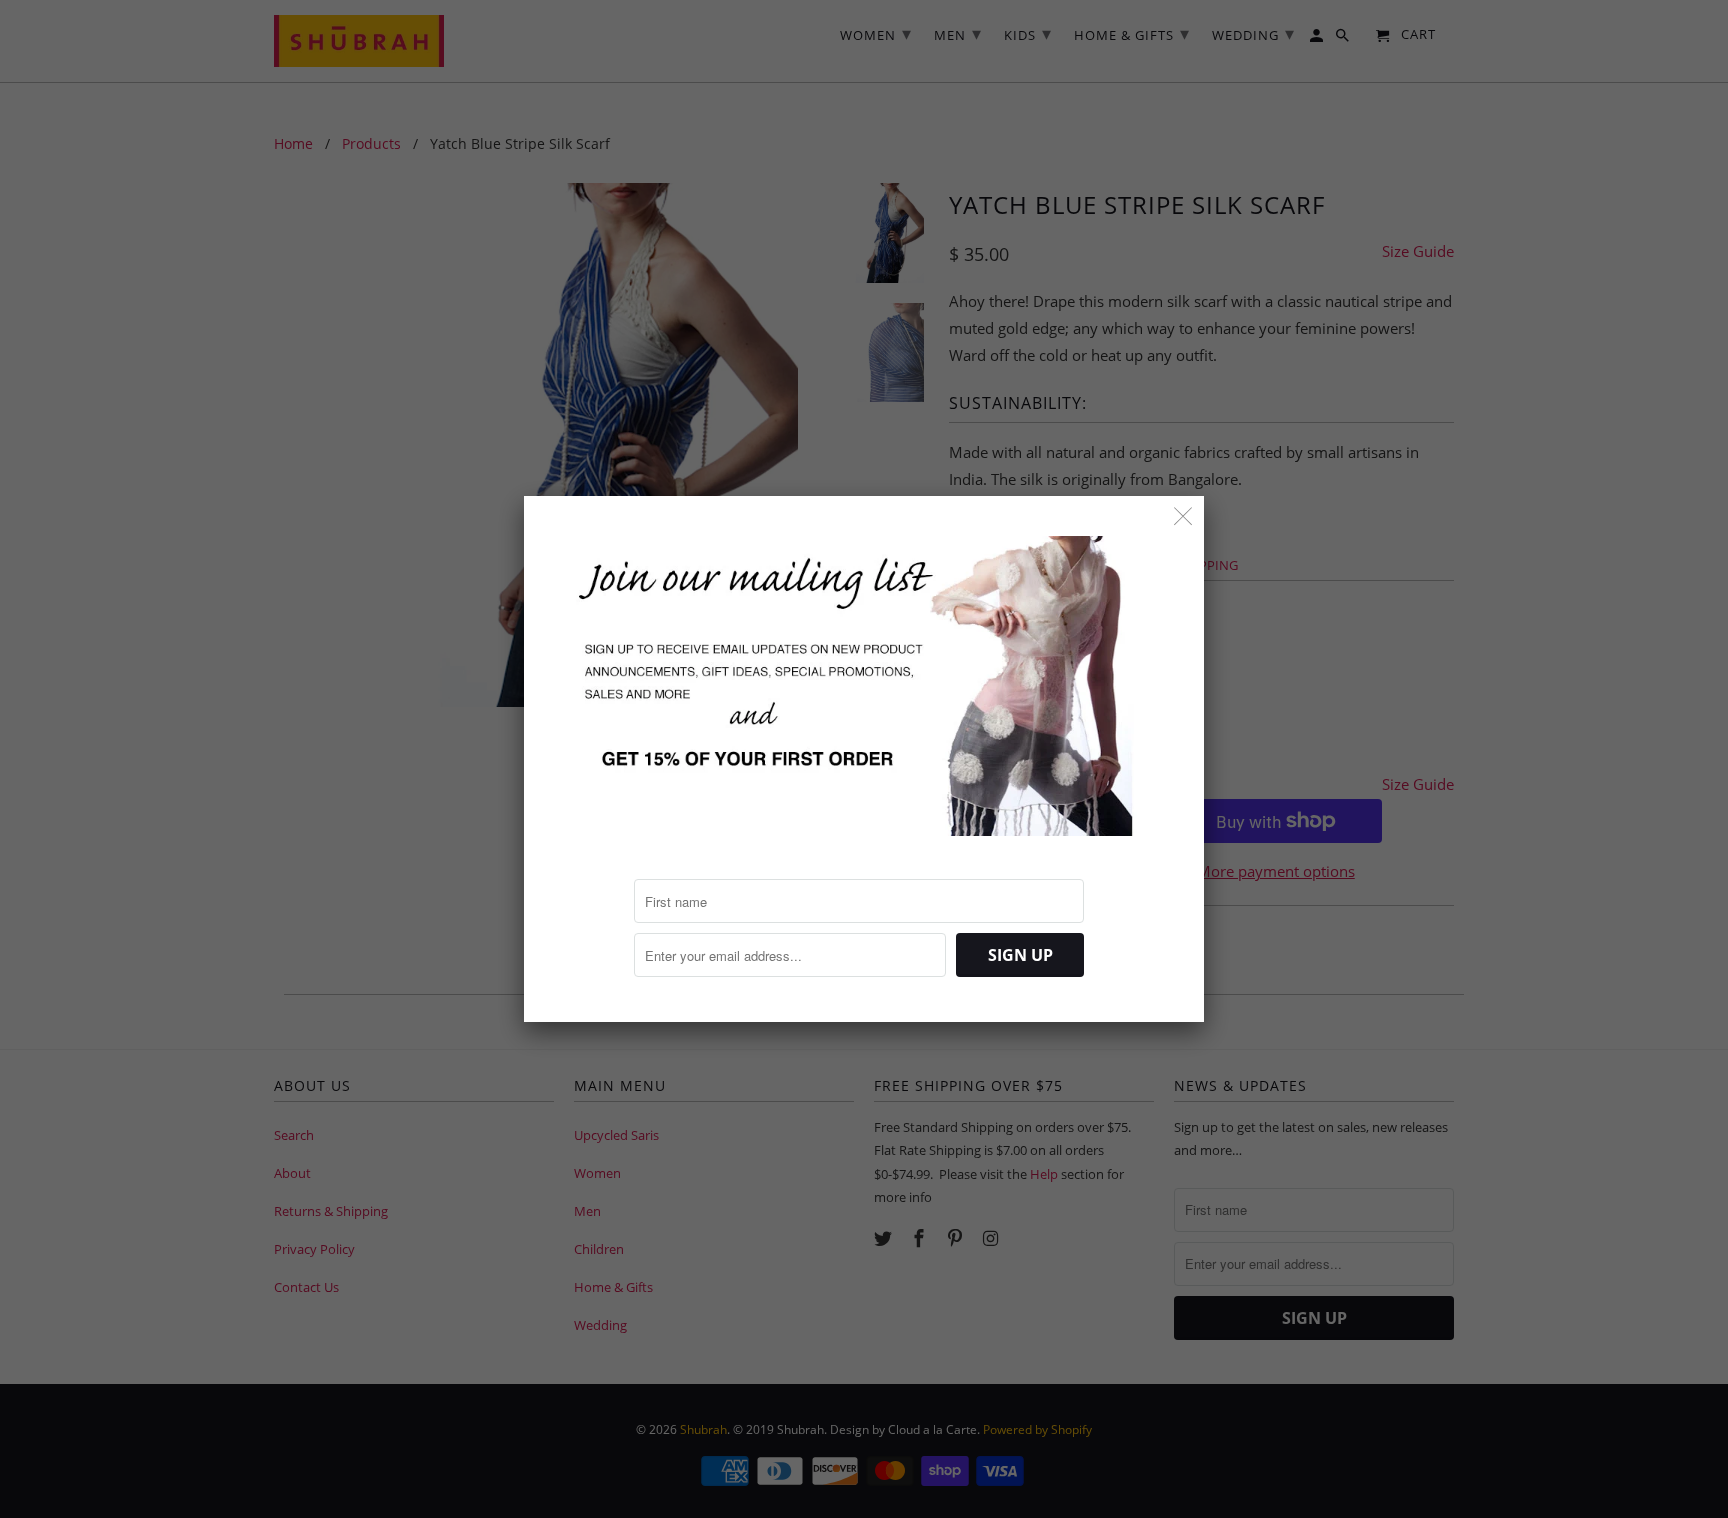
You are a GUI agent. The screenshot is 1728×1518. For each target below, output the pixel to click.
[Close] (1183, 516)
